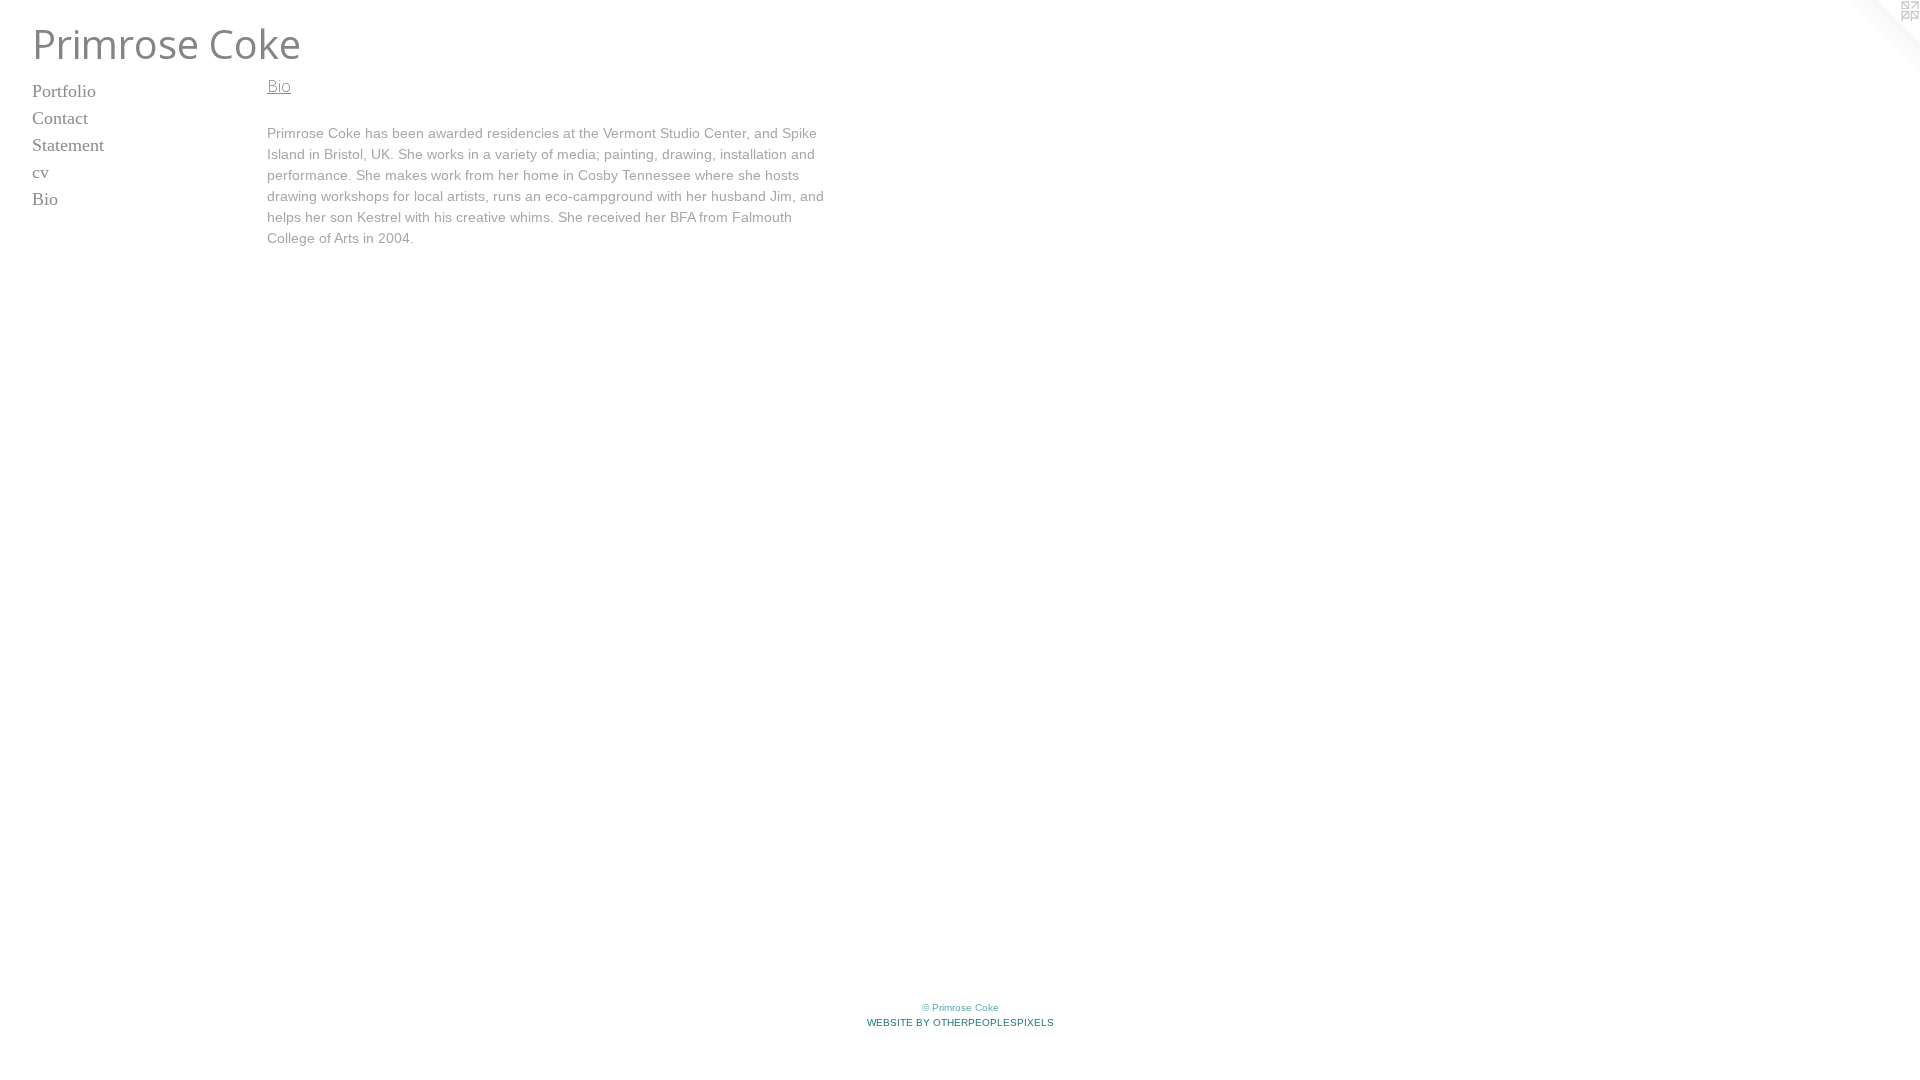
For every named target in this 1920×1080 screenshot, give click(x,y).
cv (40, 172)
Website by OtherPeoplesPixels (960, 1022)
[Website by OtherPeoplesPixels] (1880, 40)
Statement (68, 145)
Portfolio (64, 91)
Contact (60, 118)
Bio (45, 199)
